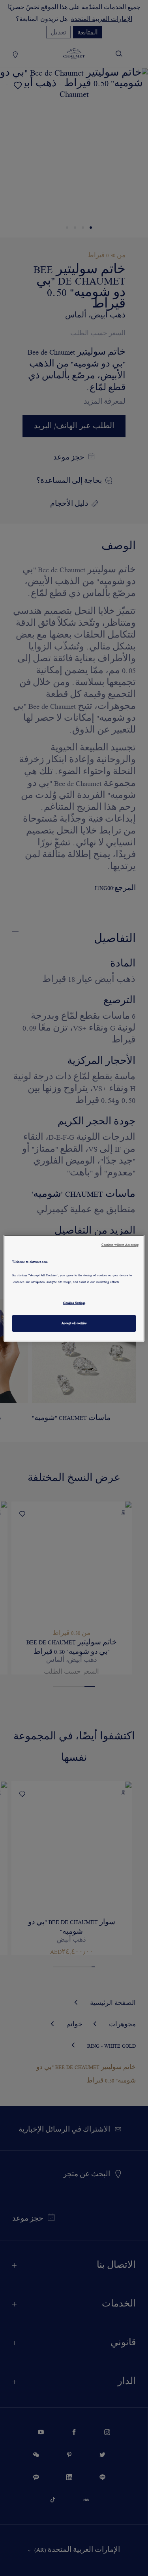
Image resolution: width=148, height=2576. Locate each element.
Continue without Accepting (120, 1244)
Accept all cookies (74, 1323)
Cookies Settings (74, 1303)
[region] (74, 1288)
